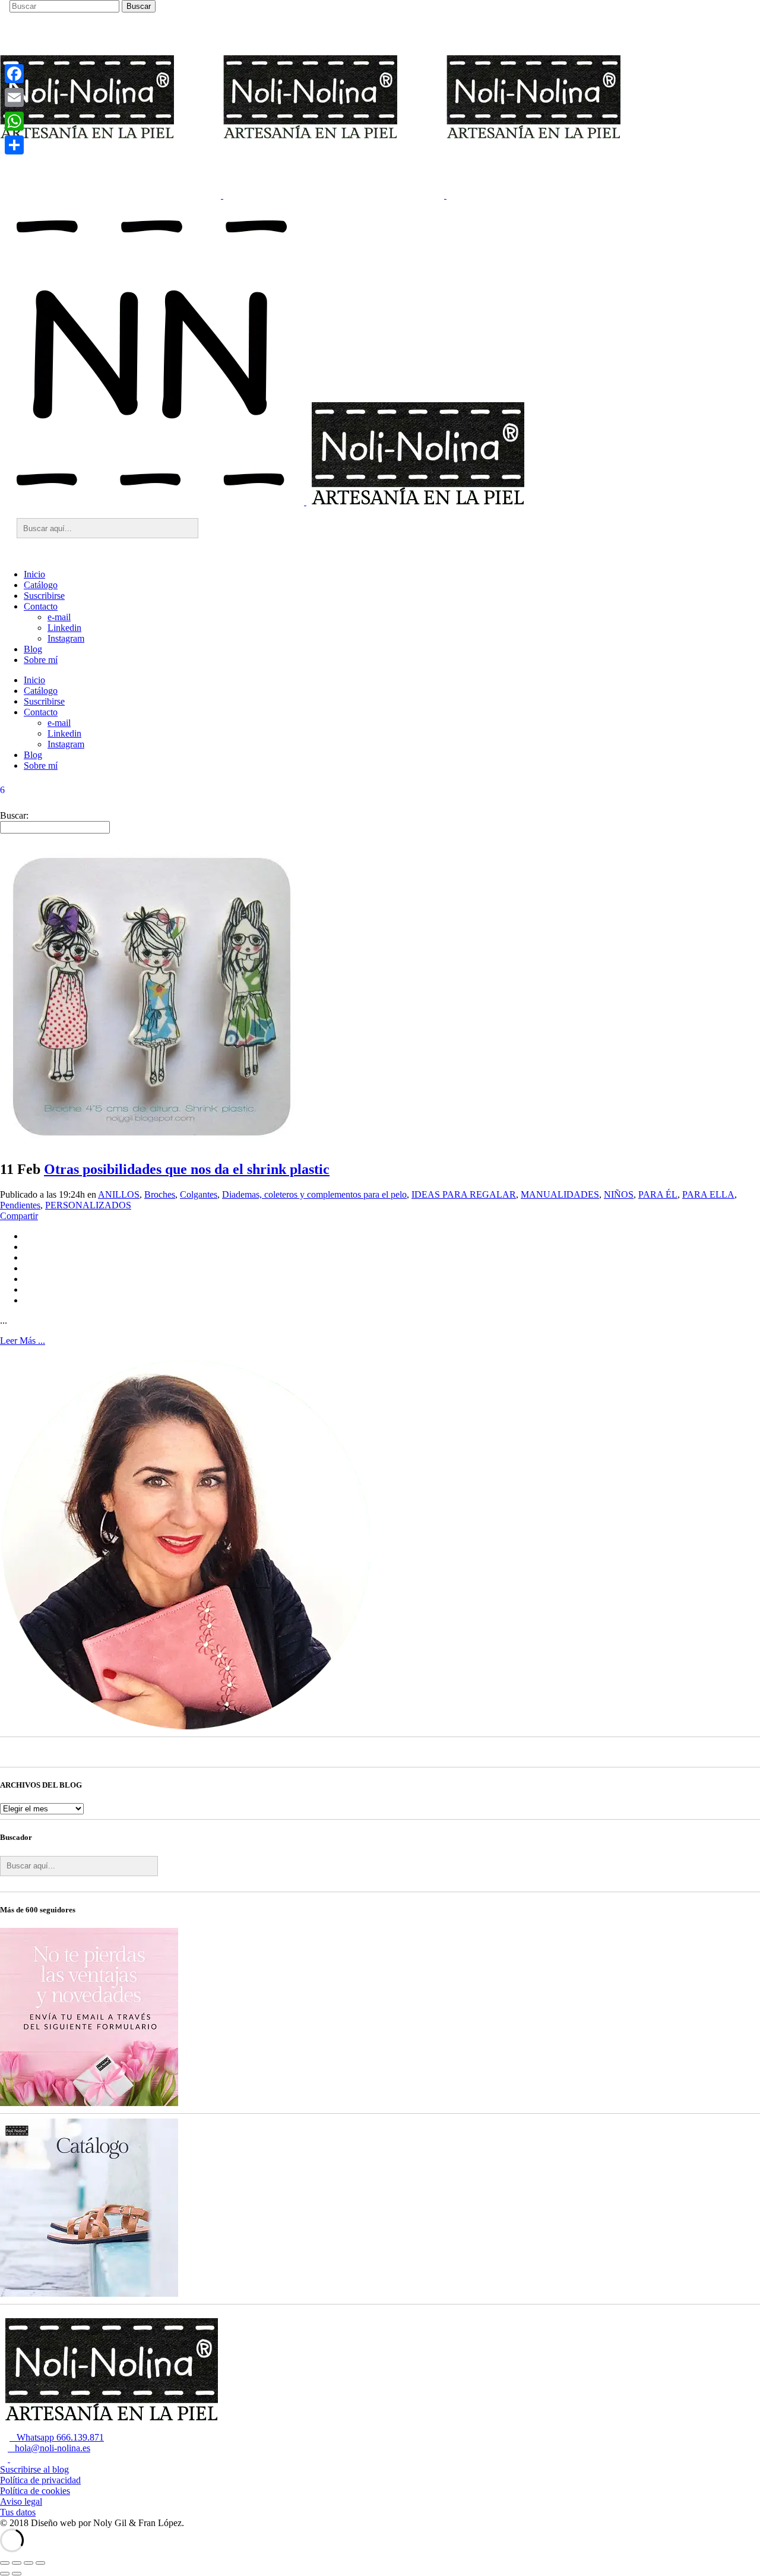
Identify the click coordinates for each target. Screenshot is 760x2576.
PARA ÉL (658, 1194)
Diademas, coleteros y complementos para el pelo (314, 1194)
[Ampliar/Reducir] (5, 2563)
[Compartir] (14, 145)
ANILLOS (119, 1194)
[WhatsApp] (14, 121)
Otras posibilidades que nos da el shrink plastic (187, 1169)
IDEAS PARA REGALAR (464, 1194)
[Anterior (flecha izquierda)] (5, 2574)
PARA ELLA (708, 1194)
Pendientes (20, 1205)
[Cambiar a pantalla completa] (17, 2563)
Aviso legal (21, 2501)
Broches (160, 1194)
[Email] (14, 97)
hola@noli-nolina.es (49, 2448)
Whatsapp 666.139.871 (57, 2437)
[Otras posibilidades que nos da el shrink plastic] (151, 1144)
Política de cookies (35, 2491)
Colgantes (199, 1194)
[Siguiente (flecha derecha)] (17, 2574)
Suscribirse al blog (34, 2469)
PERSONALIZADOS (88, 1205)
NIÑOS (619, 1194)
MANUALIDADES (560, 1194)
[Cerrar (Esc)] (40, 2563)
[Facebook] (14, 74)
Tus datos (18, 2512)
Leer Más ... (23, 1341)
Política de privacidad (40, 2480)
